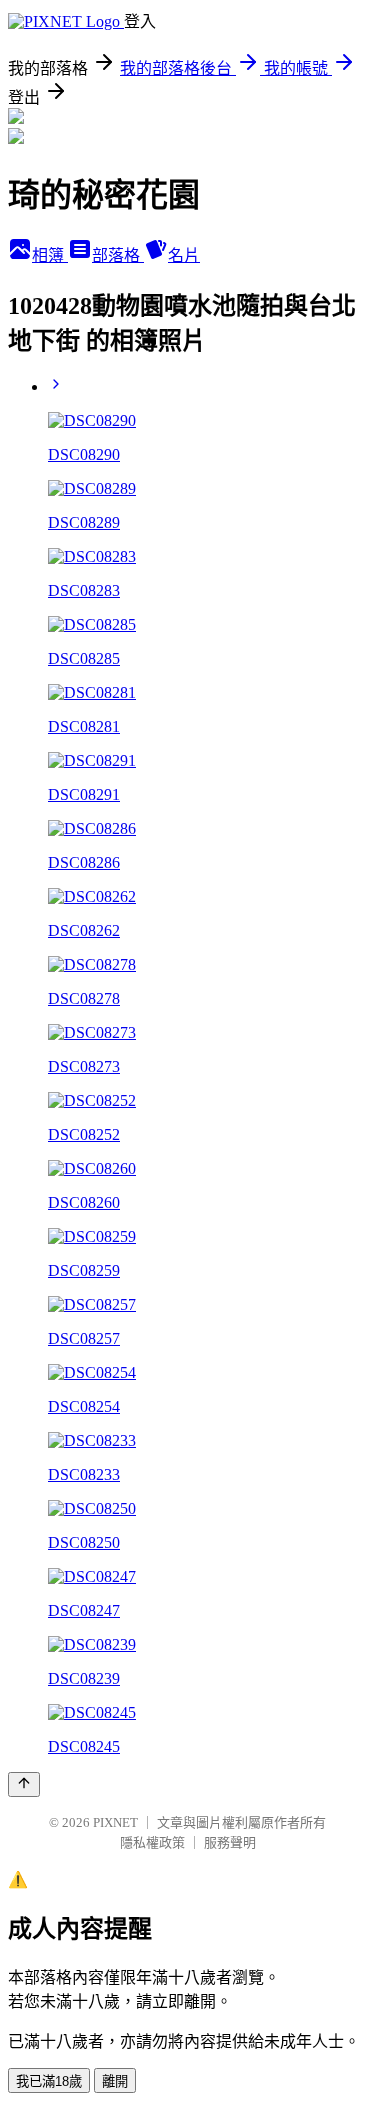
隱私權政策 (152, 1842)
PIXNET (115, 1822)
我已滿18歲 (49, 2081)
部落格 (118, 255)
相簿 (50, 255)
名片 (184, 255)
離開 (115, 2081)
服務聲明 (230, 1842)
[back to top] (24, 1784)
